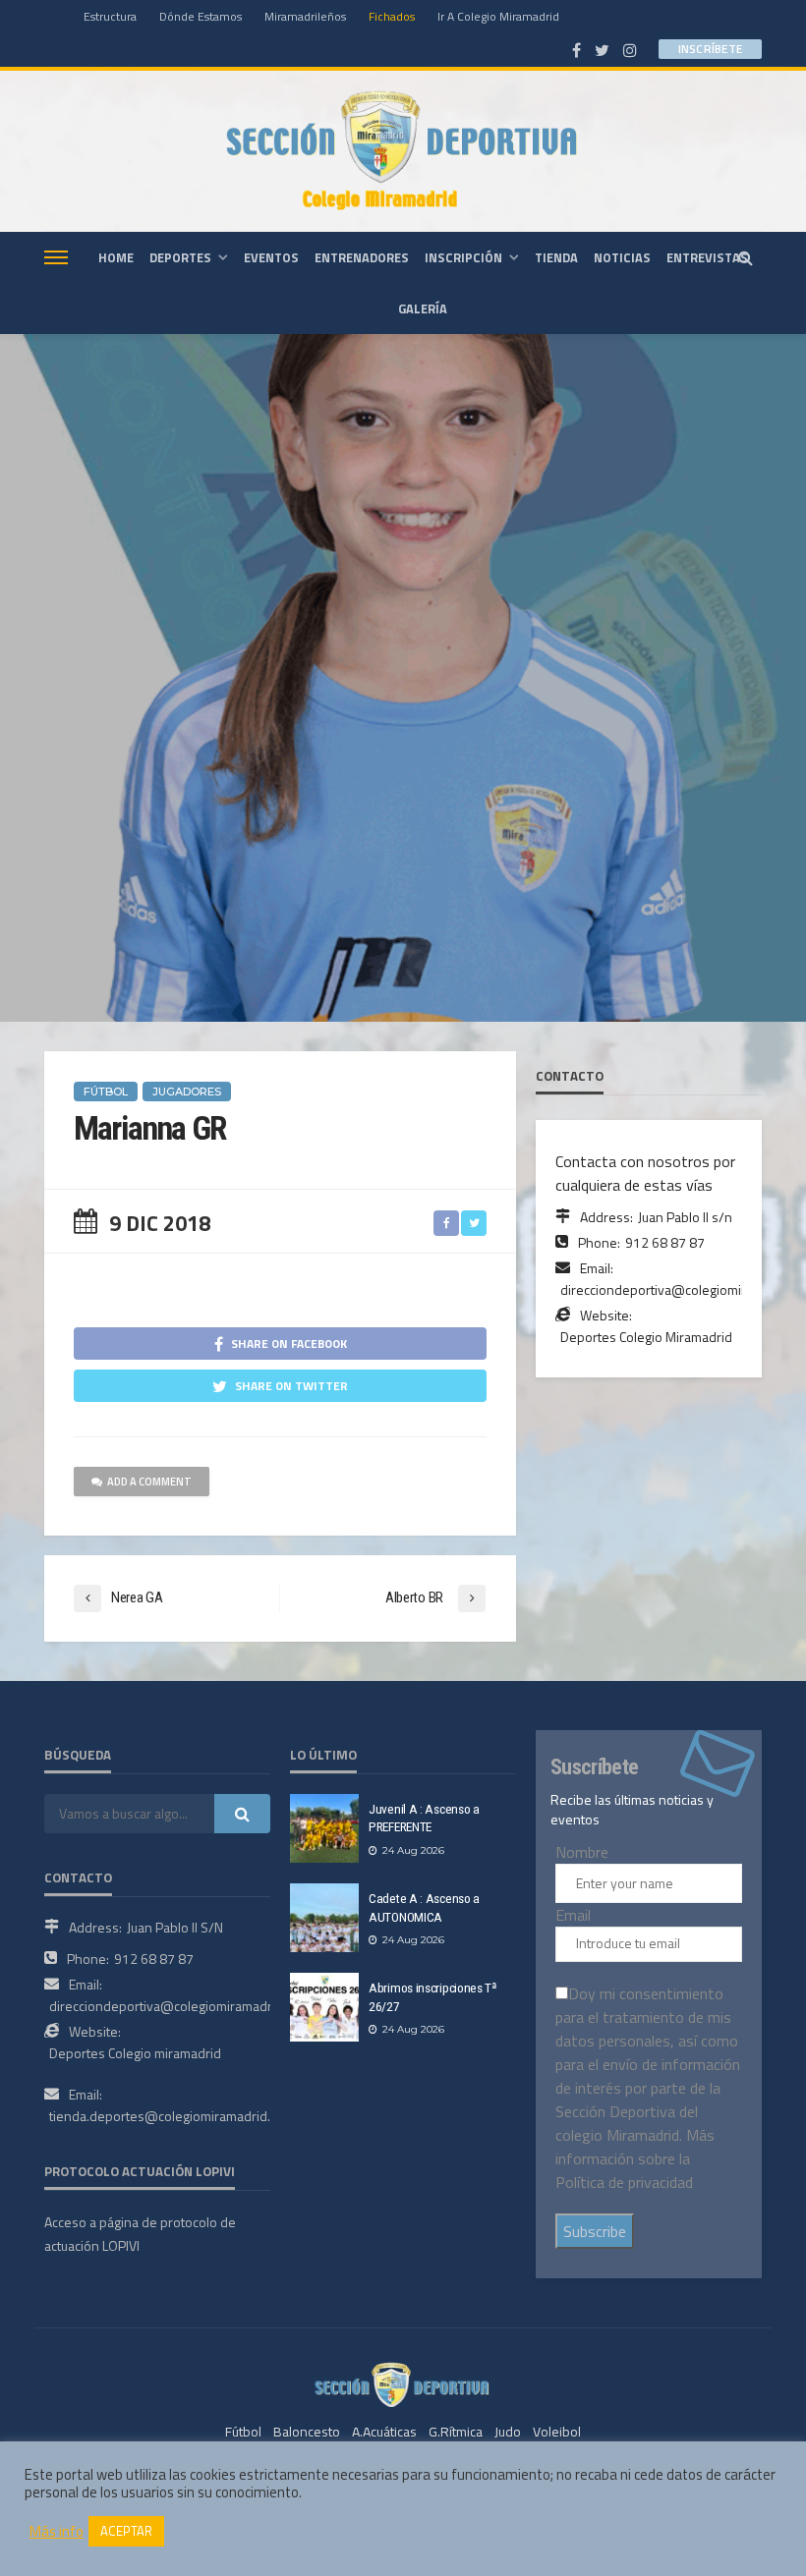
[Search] (745, 257)
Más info (57, 2532)
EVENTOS (271, 257)
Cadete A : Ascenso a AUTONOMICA (424, 1907)
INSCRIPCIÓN (463, 257)
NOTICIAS (622, 257)
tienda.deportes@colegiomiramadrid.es (167, 2116)
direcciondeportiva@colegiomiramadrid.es (175, 2006)
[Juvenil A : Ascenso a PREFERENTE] (324, 1828)
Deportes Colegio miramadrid (135, 2053)
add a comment (149, 1482)
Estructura (110, 16)
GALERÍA (423, 308)
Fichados (392, 16)
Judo (508, 2431)
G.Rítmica (456, 2431)
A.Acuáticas (384, 2431)
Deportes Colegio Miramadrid (646, 1337)
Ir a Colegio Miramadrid (498, 16)
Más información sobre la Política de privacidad (635, 2158)
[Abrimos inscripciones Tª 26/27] (324, 2007)
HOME (116, 257)
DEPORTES (180, 257)
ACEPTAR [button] (126, 2531)
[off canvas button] (56, 257)
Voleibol (557, 2431)
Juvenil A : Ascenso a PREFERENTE (424, 1818)
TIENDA (556, 257)
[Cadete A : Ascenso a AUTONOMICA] (324, 1918)
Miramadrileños (305, 16)
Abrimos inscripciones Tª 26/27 (432, 1997)
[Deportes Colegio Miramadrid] (403, 151)
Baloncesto (307, 2431)
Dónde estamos (201, 16)
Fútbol (243, 2431)
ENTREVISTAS (707, 257)
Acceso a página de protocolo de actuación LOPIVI (140, 2234)
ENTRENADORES (362, 257)
